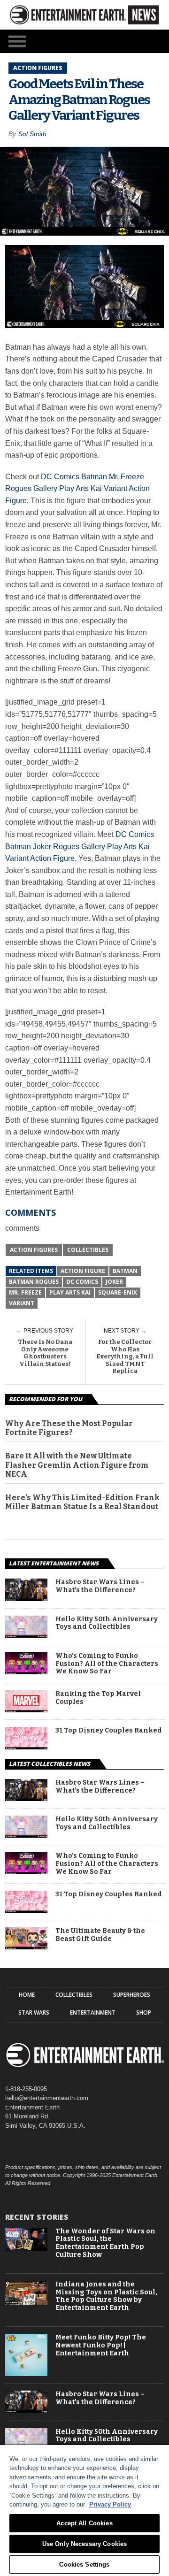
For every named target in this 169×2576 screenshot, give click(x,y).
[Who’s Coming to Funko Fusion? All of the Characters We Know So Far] (26, 1672)
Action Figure (83, 1271)
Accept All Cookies (84, 2523)
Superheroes (132, 1995)
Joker (114, 1282)
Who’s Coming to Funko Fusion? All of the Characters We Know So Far (107, 1664)
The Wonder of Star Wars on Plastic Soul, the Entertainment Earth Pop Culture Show (105, 2243)
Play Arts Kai (70, 1292)
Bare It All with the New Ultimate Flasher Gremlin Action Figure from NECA (77, 1465)
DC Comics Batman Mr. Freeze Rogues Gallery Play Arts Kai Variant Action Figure (77, 489)
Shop (144, 2013)
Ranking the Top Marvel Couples (98, 1698)
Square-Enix (118, 1292)
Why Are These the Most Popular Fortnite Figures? (69, 1428)
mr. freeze (25, 1292)
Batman (125, 1271)
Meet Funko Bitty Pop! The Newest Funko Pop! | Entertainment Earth (101, 2346)
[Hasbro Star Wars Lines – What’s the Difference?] (26, 1598)
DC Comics (82, 1282)
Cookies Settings (84, 2564)
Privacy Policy (110, 2504)
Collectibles (88, 1250)
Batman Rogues (34, 1282)
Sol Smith (32, 134)
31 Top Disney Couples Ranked (109, 1731)
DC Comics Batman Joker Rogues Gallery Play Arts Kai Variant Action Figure (80, 846)
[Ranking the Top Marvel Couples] (26, 1710)
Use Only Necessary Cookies (84, 2544)
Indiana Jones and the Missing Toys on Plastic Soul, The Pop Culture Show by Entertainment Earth (106, 2296)
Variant (22, 1303)
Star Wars (34, 2013)
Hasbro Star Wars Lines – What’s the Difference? (100, 1586)
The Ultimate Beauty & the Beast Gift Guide (100, 1935)
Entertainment (93, 2013)
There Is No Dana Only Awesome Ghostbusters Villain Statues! (45, 1353)
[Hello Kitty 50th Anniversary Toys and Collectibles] (26, 1635)
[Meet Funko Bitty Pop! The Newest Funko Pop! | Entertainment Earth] (26, 2374)
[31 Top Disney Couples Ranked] (26, 1747)
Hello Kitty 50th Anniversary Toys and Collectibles (107, 1623)
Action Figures (34, 1250)
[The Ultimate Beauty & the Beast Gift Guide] (26, 1947)
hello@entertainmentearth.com (47, 2098)
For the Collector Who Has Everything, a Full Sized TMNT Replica (125, 1356)
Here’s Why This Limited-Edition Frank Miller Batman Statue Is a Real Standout (82, 1502)
